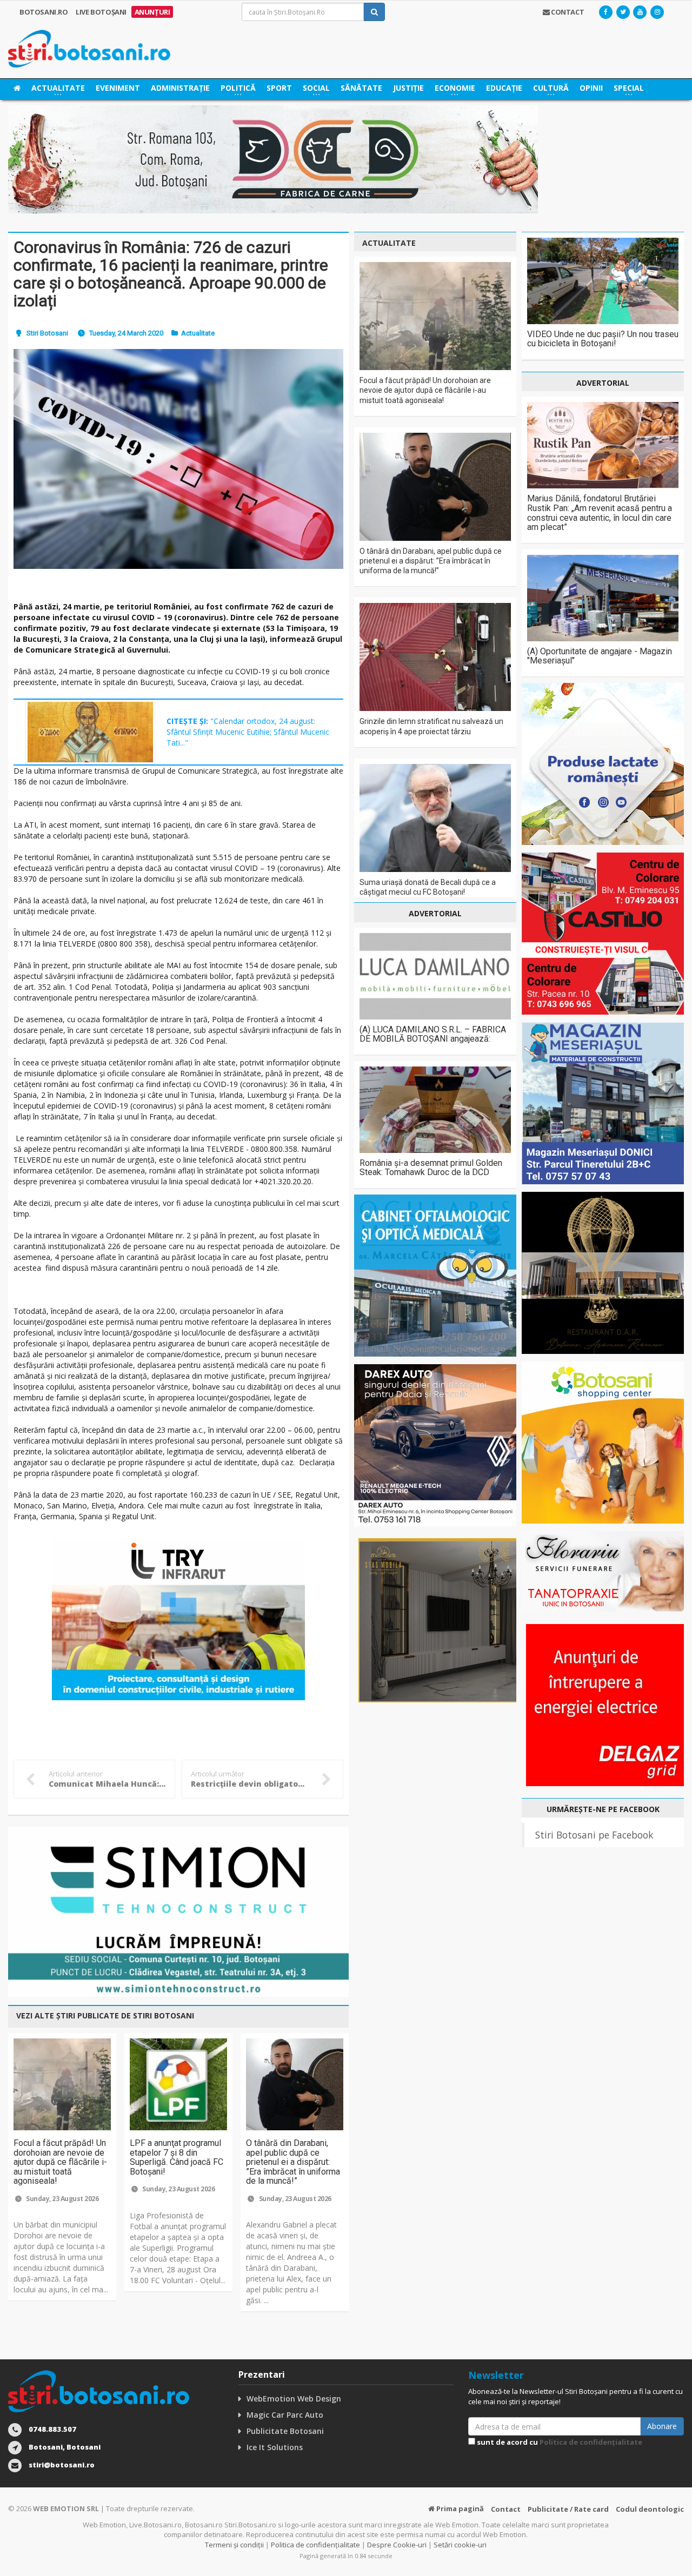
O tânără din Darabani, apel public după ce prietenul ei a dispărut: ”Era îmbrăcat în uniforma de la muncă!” (293, 2162)
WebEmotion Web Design (294, 2399)
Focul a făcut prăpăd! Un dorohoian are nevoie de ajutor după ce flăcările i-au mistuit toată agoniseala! (60, 2162)
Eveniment (118, 88)
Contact (506, 2509)
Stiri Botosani (47, 333)
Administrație (180, 88)
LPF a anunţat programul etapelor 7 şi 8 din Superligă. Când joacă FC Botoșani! (177, 2157)
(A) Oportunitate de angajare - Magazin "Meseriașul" (600, 656)
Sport (279, 88)
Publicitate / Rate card (568, 2509)
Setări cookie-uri (460, 2545)
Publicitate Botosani (285, 2431)
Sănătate (361, 88)
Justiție (408, 88)
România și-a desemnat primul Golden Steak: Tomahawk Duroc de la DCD (431, 1168)
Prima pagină (459, 2508)
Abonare (662, 2426)
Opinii (591, 88)
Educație (504, 88)
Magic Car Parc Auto (285, 2415)
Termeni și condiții (234, 2545)
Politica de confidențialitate (591, 2442)
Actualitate (198, 333)
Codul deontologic (650, 2509)
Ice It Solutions (275, 2447)
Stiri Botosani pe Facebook (594, 1835)
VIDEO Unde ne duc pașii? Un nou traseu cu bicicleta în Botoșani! (603, 339)
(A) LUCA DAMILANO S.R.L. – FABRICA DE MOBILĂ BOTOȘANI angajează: (433, 1034)
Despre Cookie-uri (397, 2545)
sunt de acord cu (559, 2442)
